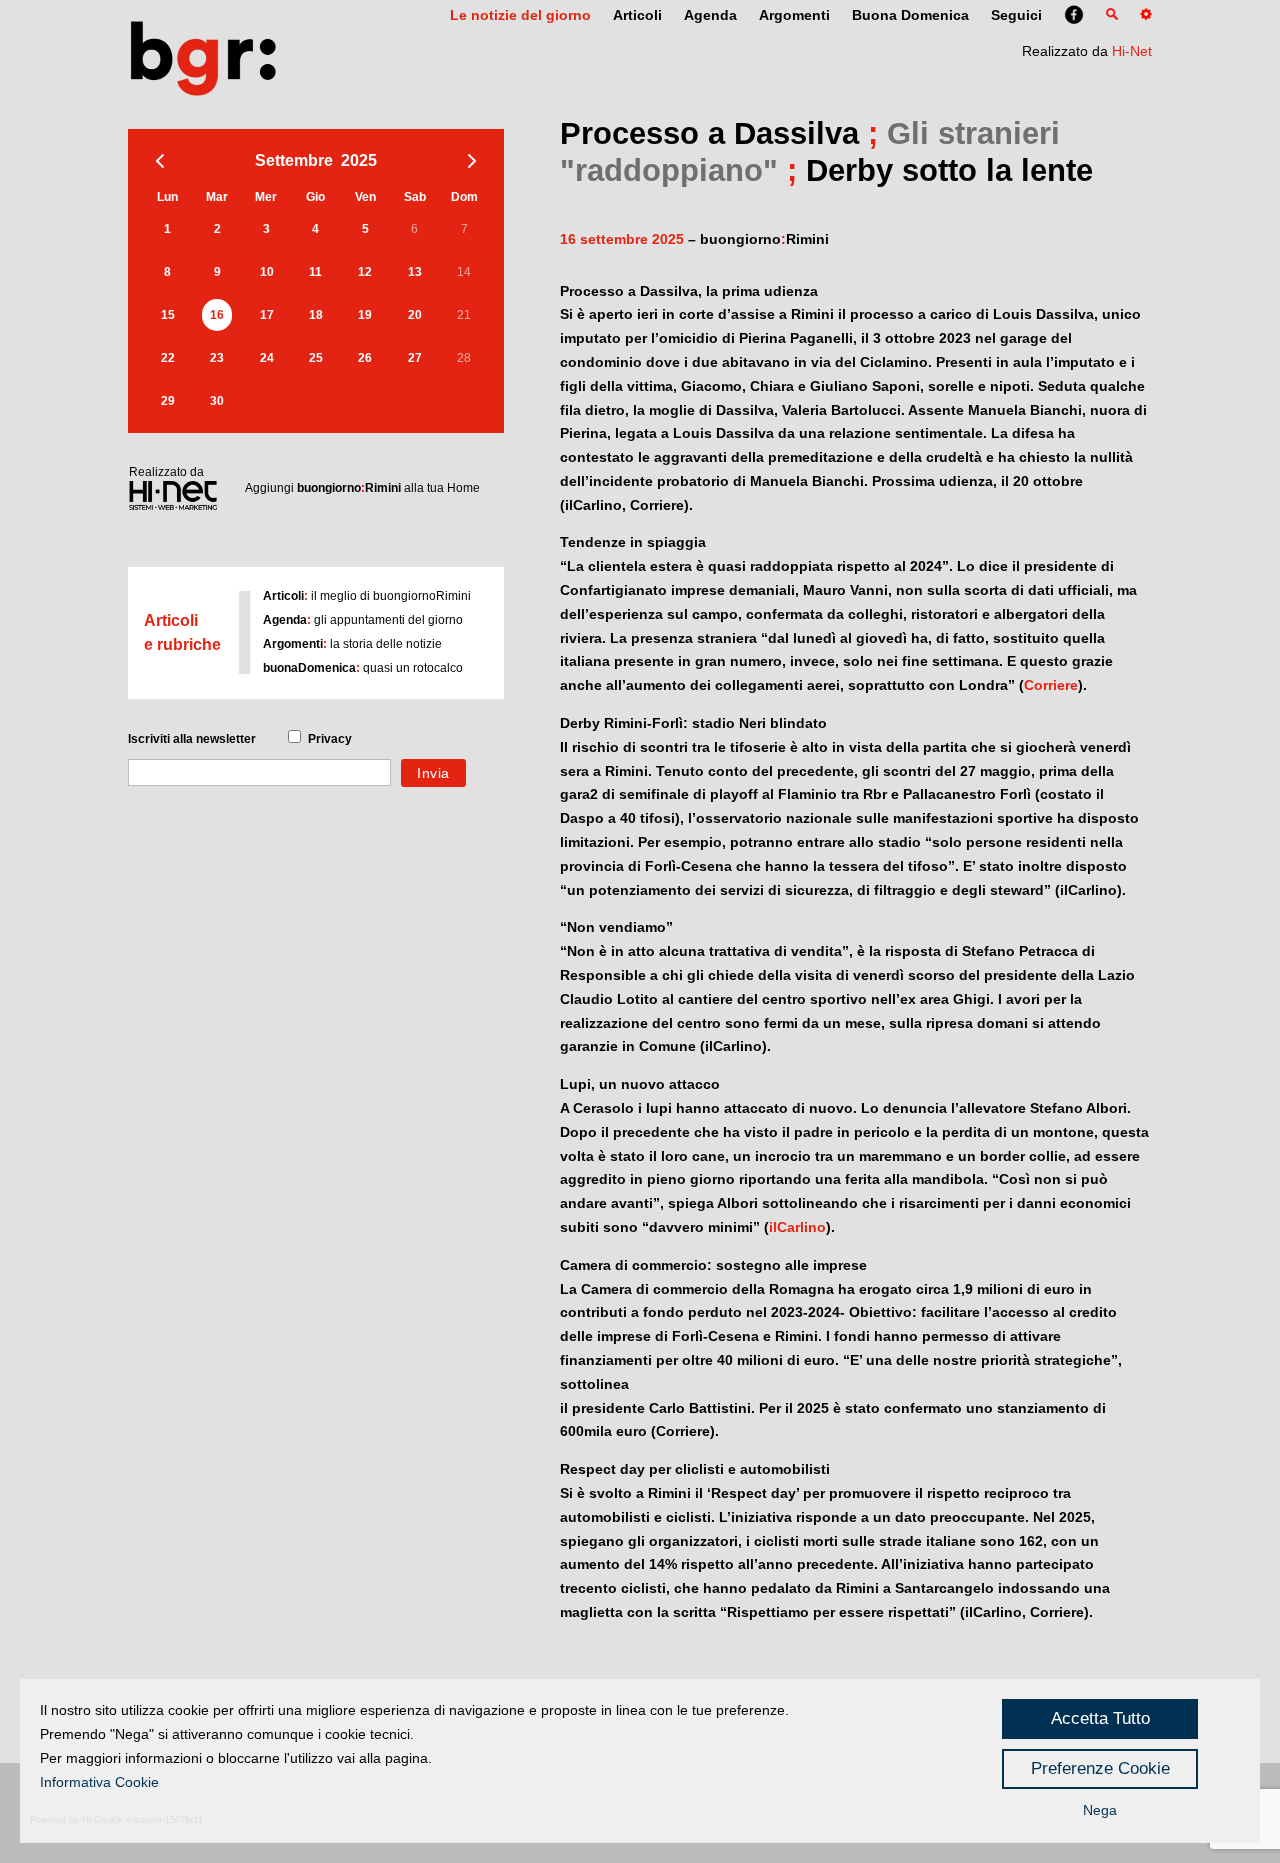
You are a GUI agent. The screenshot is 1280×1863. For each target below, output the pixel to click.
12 (365, 272)
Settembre (294, 160)
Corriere (1051, 685)
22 (168, 358)
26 (365, 358)
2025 (359, 160)
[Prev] (160, 161)
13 (415, 272)
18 (316, 315)
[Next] (472, 161)
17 (267, 315)
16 (217, 315)
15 (168, 315)
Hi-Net (1132, 51)
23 (217, 358)
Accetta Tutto (1100, 1718)
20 (415, 315)
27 (415, 358)
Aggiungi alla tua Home (362, 488)
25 (316, 358)
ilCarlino (797, 1227)
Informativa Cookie (99, 1782)
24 (267, 358)
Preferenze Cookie (1100, 1768)
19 (365, 315)
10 (267, 272)
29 (168, 401)
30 (217, 401)
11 (315, 272)
